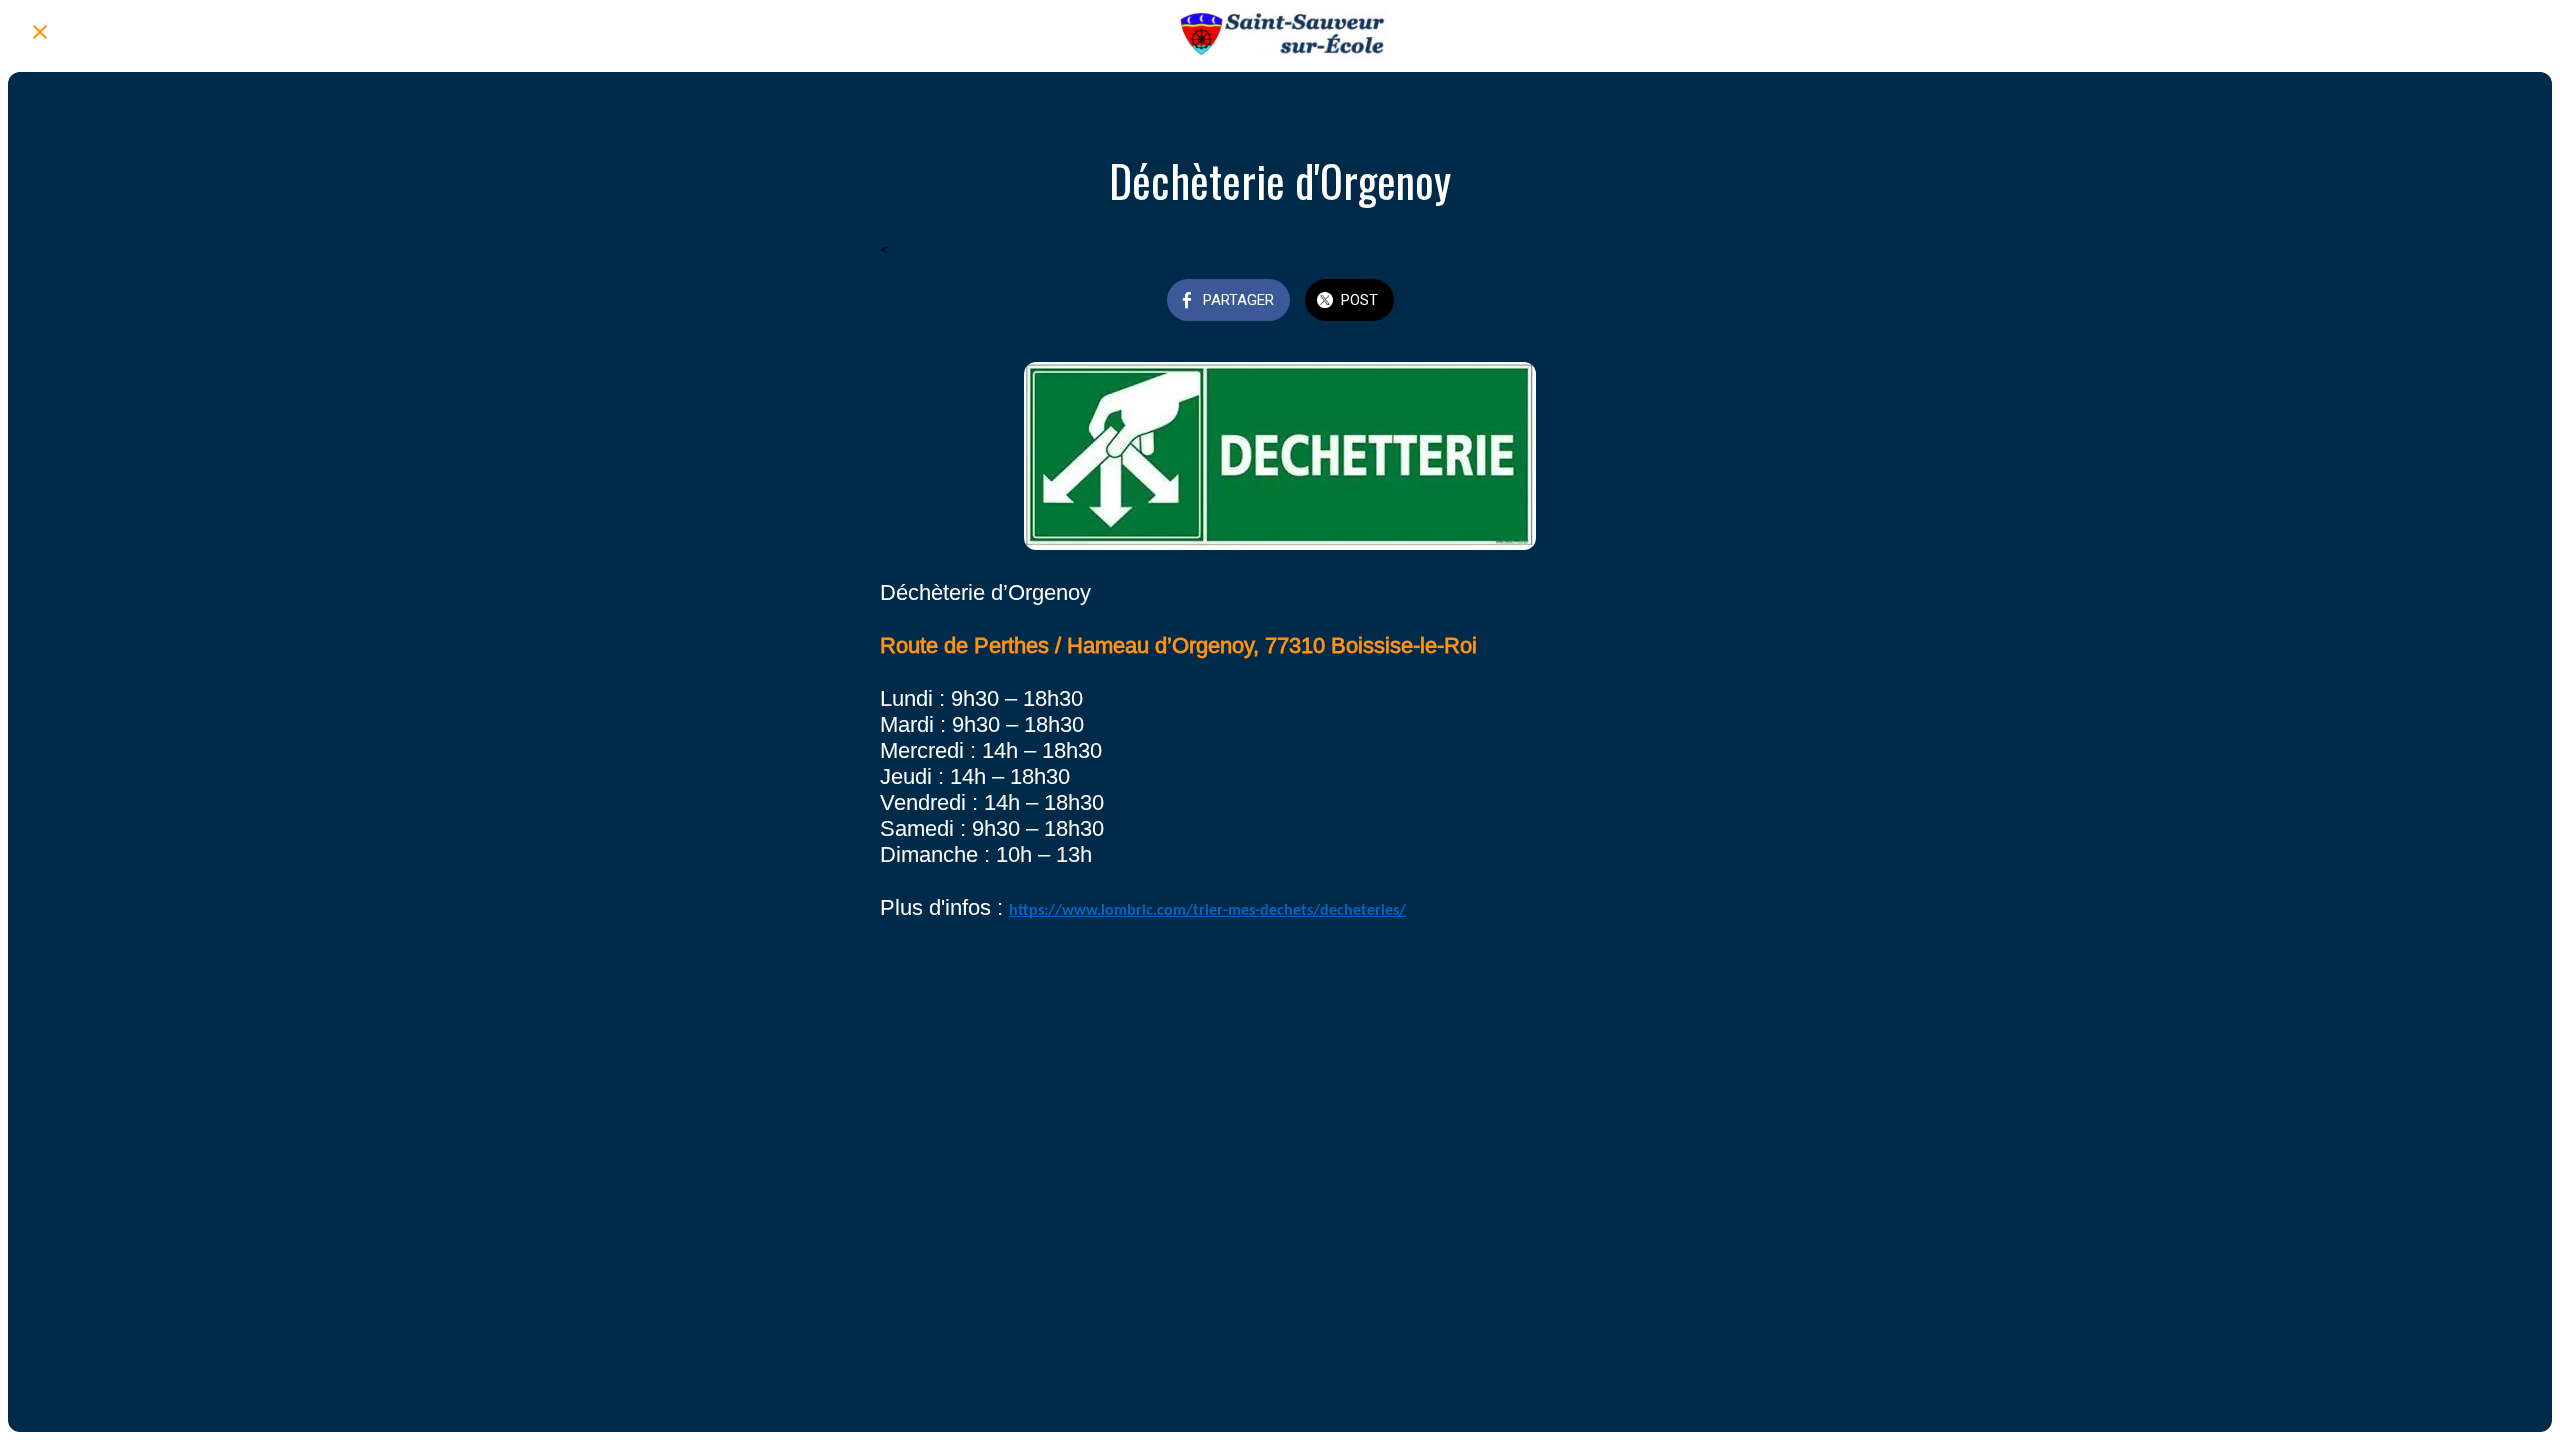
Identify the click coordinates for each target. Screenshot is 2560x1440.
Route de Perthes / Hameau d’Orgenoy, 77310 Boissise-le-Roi (1178, 645)
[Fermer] (40, 32)
